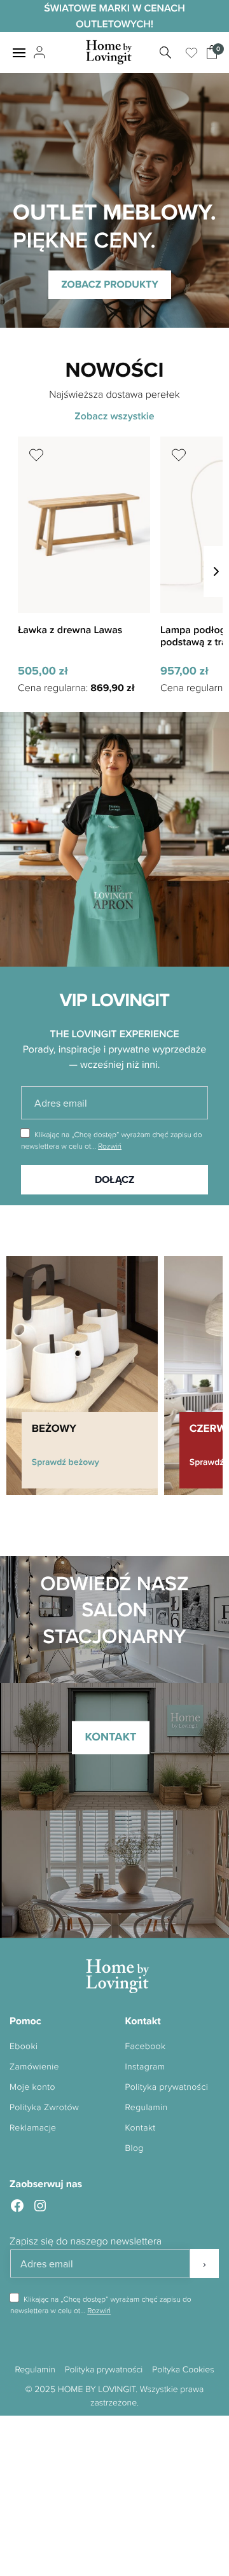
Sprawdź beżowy (66, 1462)
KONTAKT (110, 1737)
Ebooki (24, 2046)
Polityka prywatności (167, 2087)
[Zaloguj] (38, 53)
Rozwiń (110, 1146)
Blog (135, 2148)
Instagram (145, 2067)
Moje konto (32, 2087)
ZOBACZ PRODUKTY (110, 284)
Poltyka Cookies (183, 2369)
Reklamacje (33, 2128)
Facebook (146, 2046)
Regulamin (147, 2107)
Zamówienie (34, 2067)
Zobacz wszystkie (114, 416)
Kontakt (141, 2128)
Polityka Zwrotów (44, 2107)
